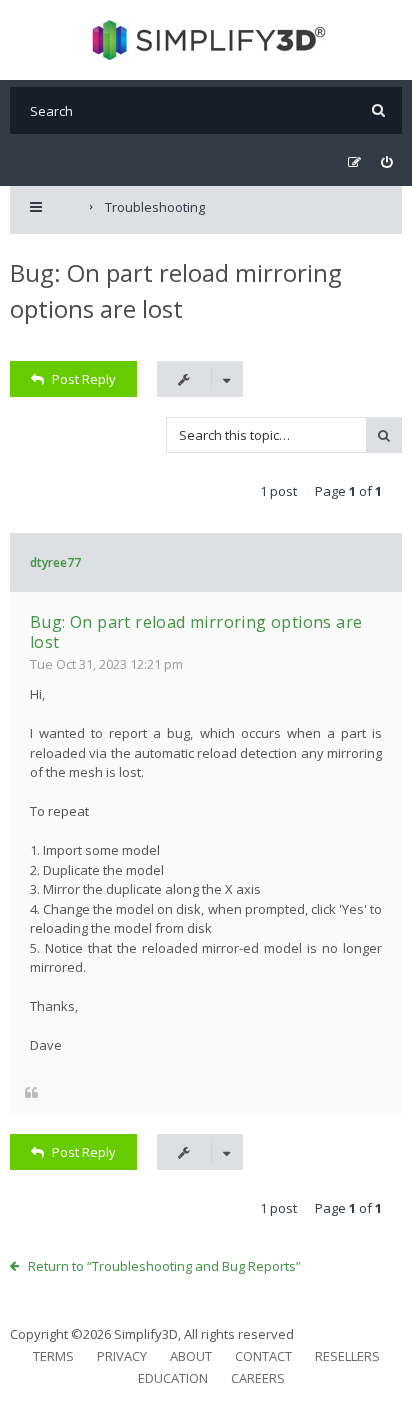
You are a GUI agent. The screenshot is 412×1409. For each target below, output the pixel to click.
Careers (258, 1378)
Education (173, 1378)
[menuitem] (386, 162)
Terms (53, 1356)
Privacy (122, 1356)
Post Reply (84, 379)
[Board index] (206, 40)
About (191, 1356)
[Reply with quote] (31, 1092)
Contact (263, 1356)
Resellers (347, 1356)
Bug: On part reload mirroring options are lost (196, 632)
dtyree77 (55, 562)
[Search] (378, 110)
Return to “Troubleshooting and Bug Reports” (164, 1266)
